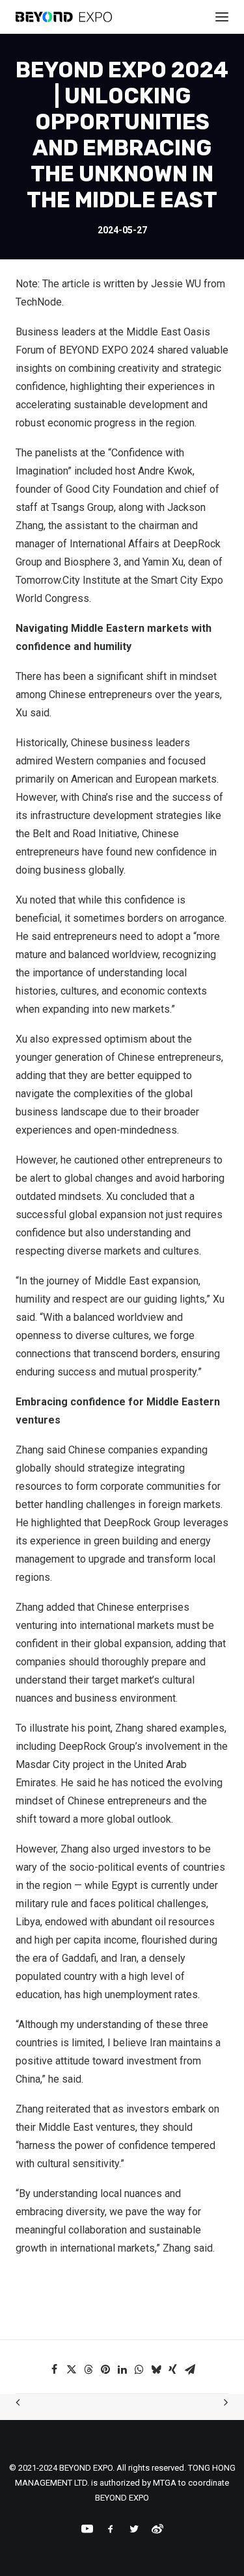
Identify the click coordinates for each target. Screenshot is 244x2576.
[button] (55, 2369)
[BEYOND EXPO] (64, 17)
